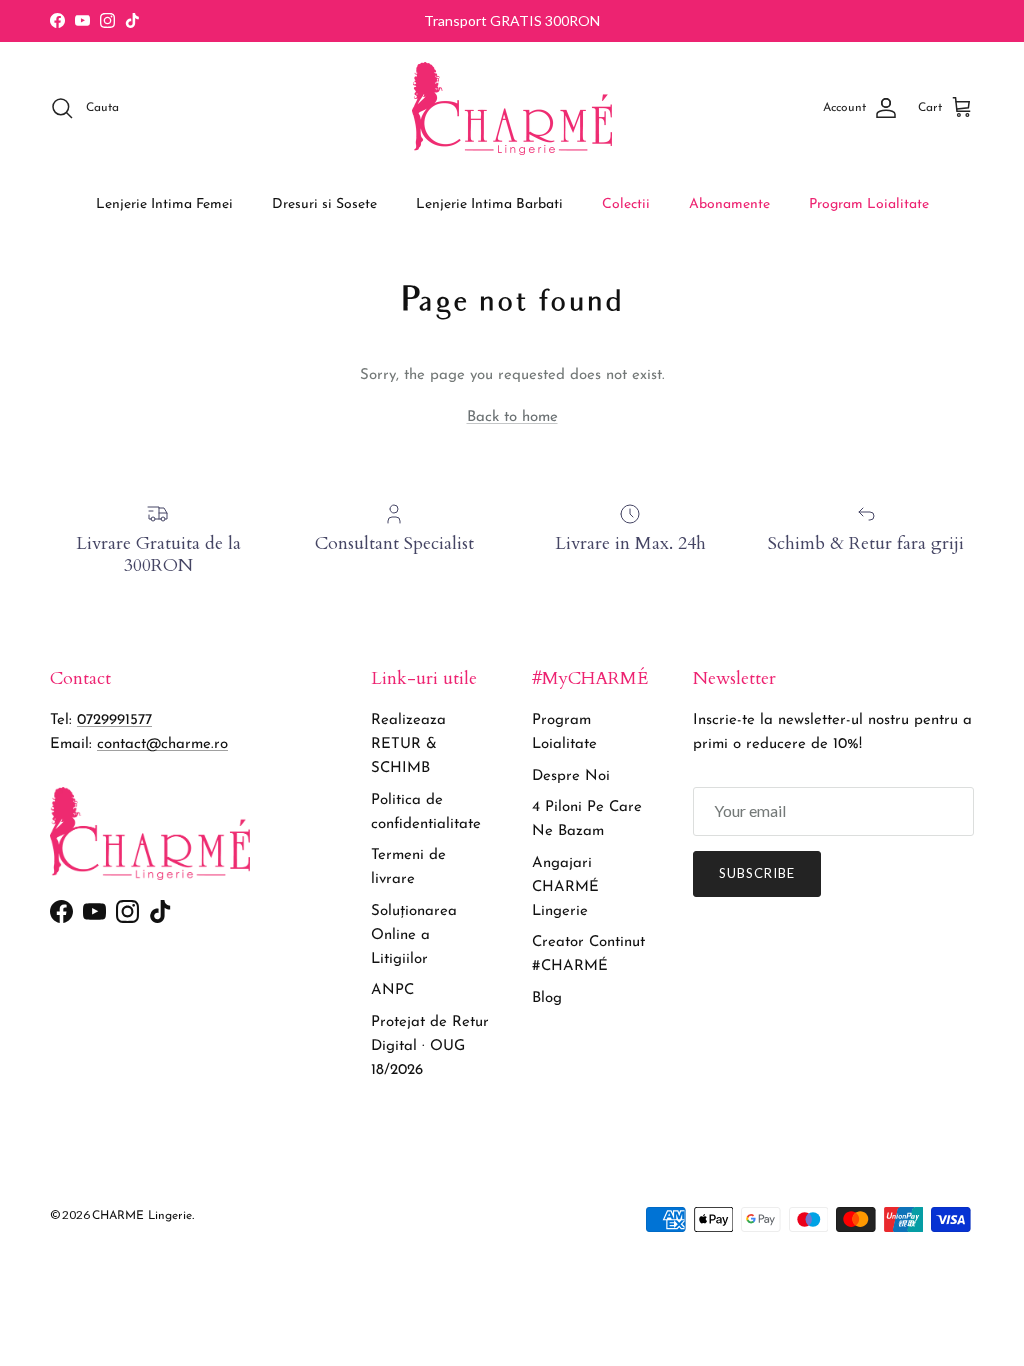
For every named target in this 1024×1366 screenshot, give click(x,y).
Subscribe (757, 873)
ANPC (392, 990)
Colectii (626, 204)
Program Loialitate (869, 204)
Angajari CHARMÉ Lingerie (565, 887)
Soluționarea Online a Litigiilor (414, 935)
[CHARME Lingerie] (512, 108)
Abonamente (729, 204)
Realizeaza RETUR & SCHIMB (408, 744)
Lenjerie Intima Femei (164, 204)
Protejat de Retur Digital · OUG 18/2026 (430, 1046)
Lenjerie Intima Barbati (489, 204)
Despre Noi (571, 776)
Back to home (512, 417)
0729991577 (114, 720)
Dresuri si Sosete (324, 204)
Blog (547, 998)
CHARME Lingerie (142, 1216)
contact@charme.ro (162, 744)
